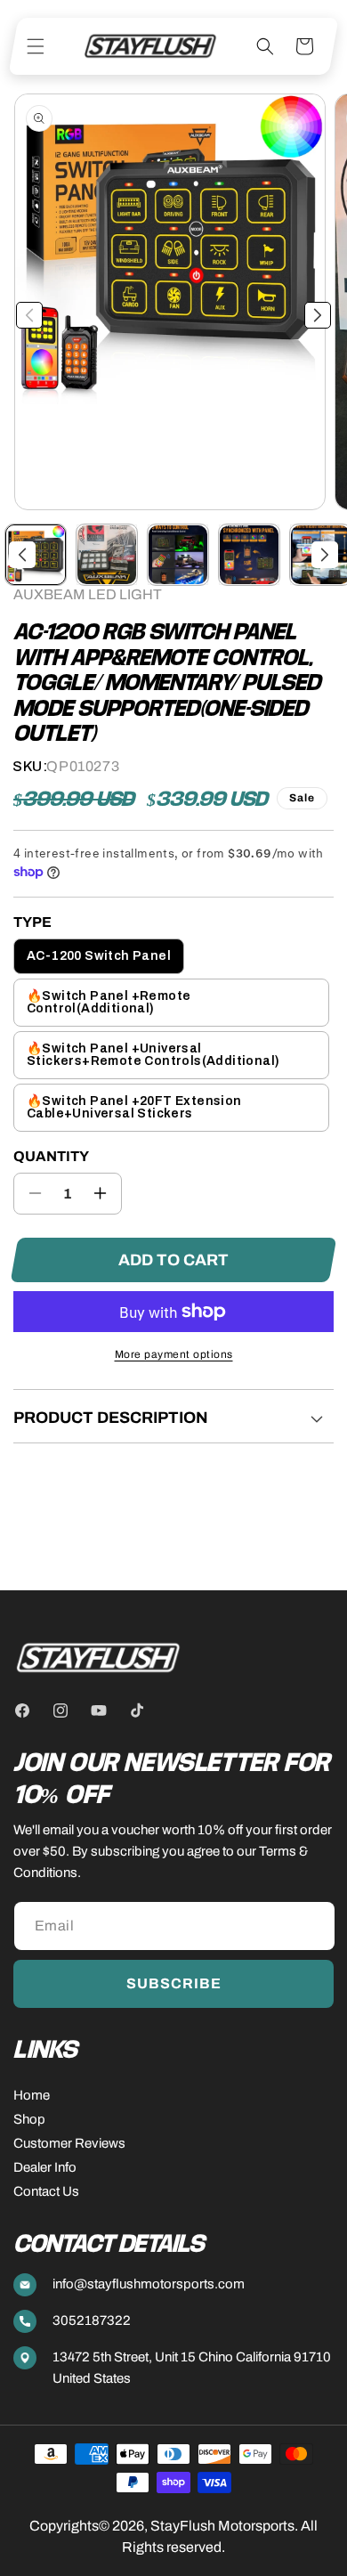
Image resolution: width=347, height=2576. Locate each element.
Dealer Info (45, 2167)
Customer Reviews (69, 2143)
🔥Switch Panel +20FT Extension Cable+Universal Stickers (134, 1107)
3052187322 (92, 2320)
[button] (36, 46)
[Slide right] (318, 315)
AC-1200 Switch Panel (99, 956)
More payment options (174, 1354)
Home (32, 2095)
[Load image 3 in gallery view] (178, 555)
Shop (29, 2119)
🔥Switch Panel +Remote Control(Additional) (109, 1002)
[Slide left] (29, 315)
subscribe (174, 1983)
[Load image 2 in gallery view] (107, 555)
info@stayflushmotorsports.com (149, 2284)
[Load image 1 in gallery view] (36, 555)
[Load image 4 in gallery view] (249, 555)
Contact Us (46, 2191)
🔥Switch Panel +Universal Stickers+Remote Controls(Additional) (153, 1055)
